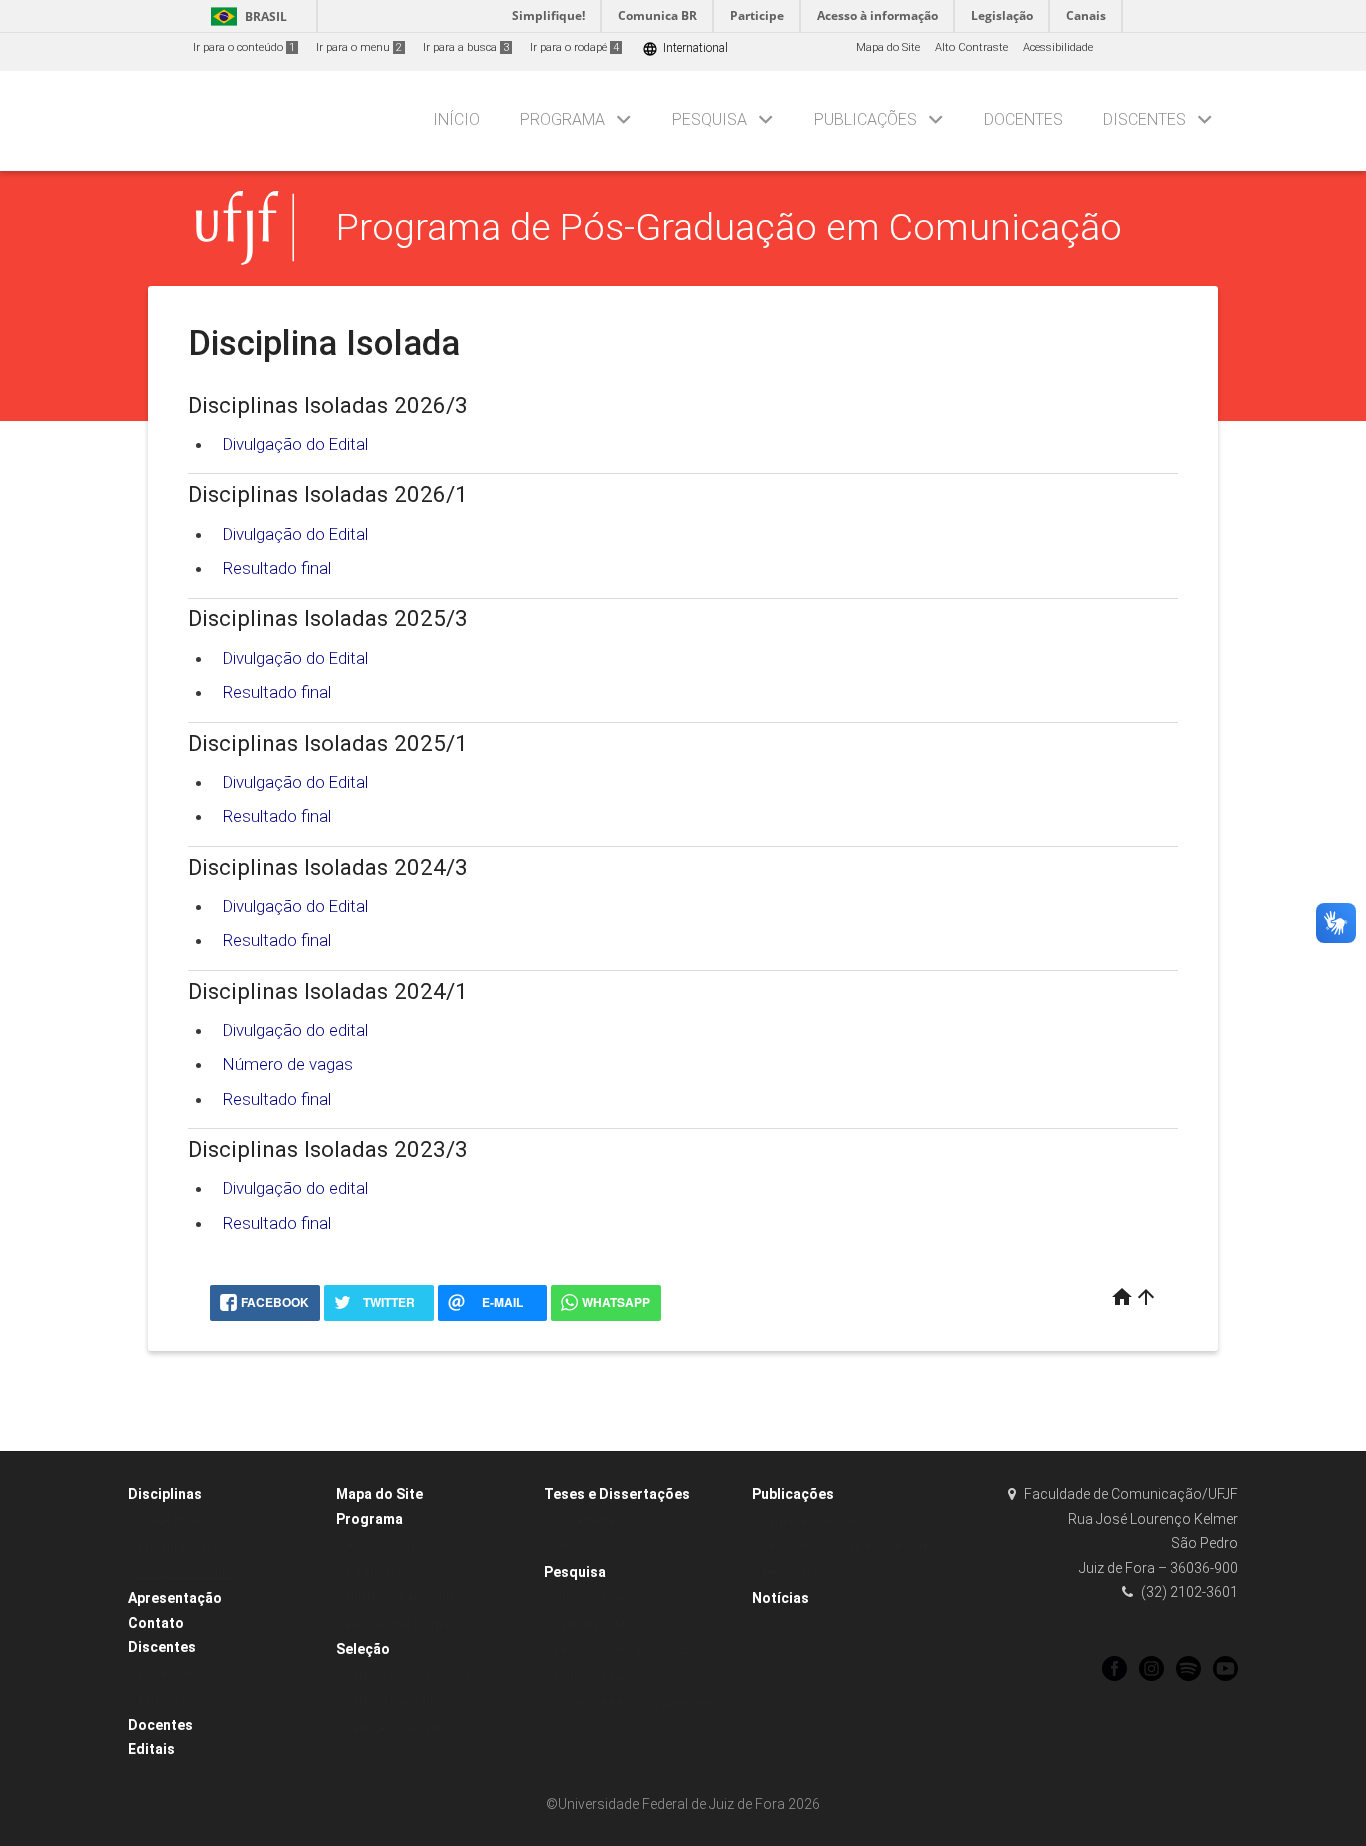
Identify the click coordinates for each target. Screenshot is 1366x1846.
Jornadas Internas (810, 1520)
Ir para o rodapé (574, 47)
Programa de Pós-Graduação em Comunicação (729, 227)
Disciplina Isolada (185, 1573)
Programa (562, 119)
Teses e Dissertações (617, 1494)
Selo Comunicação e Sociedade (845, 1546)
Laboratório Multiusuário (617, 1624)
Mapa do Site (888, 47)
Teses (569, 1546)
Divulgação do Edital (295, 444)
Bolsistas (161, 1699)
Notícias (780, 1598)
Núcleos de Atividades (403, 1597)
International (685, 48)
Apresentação (175, 1598)
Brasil (245, 16)
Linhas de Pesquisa (606, 1677)
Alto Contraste (971, 47)
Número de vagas (288, 1064)
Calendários (378, 1571)
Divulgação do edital (295, 1030)
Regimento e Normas (400, 1624)
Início (456, 119)
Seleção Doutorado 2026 (408, 1675)
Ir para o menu (359, 47)
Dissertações (587, 1520)
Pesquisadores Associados (624, 1650)
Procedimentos (177, 1673)
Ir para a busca (466, 47)
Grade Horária (175, 1520)
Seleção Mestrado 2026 (406, 1701)
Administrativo (383, 1544)
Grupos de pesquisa (606, 1597)
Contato (156, 1623)
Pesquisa (709, 119)
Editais (151, 1749)
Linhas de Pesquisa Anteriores (633, 1703)
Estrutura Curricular (189, 1546)
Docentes (1023, 119)
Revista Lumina (802, 1573)
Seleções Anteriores (396, 1728)
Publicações (865, 119)
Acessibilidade (1058, 47)
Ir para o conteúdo (244, 47)
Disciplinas (165, 1494)
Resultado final (277, 568)
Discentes (1144, 119)
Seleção (363, 1649)
